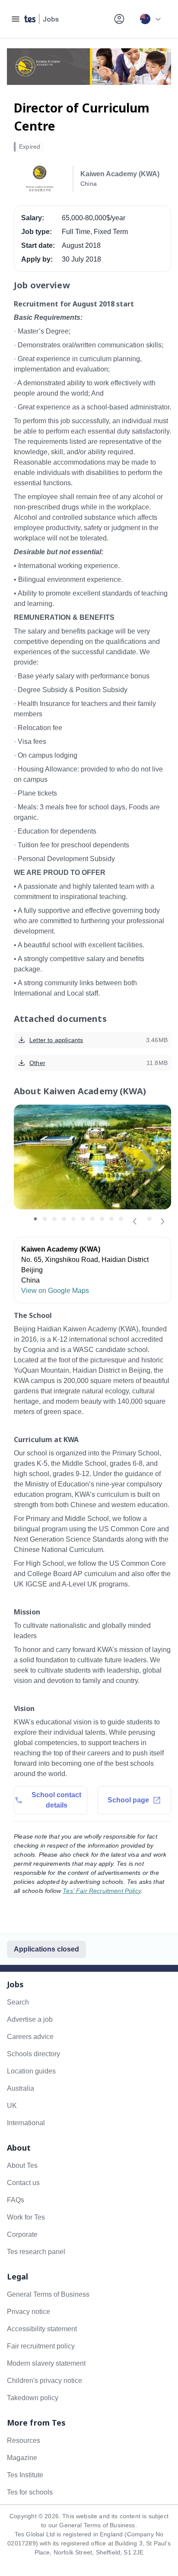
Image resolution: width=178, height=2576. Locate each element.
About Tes (22, 2165)
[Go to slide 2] (45, 1219)
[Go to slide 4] (64, 1219)
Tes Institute (25, 2475)
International (26, 2123)
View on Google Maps (55, 1291)
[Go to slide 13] (149, 1219)
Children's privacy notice (44, 2381)
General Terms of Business (48, 2294)
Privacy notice (29, 2312)
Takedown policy (33, 2398)
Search (18, 2002)
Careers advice (30, 2037)
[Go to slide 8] (102, 1219)
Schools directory (33, 2054)
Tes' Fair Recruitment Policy (102, 1891)
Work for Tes (26, 2217)
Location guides (31, 2071)
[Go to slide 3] (54, 1219)
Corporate (22, 2234)
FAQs (16, 2200)
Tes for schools (30, 2492)
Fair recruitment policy (41, 2346)
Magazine (22, 2458)
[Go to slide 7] (92, 1219)
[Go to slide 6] (83, 1219)
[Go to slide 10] (121, 1219)
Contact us (23, 2183)
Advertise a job (30, 2019)
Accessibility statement (42, 2329)
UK (12, 2106)
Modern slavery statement (46, 2363)
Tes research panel (36, 2252)
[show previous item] (135, 1221)
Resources (24, 2440)
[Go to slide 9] (111, 1219)
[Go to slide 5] (73, 1219)
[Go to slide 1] (35, 1219)
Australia (21, 2088)
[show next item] (162, 1221)
